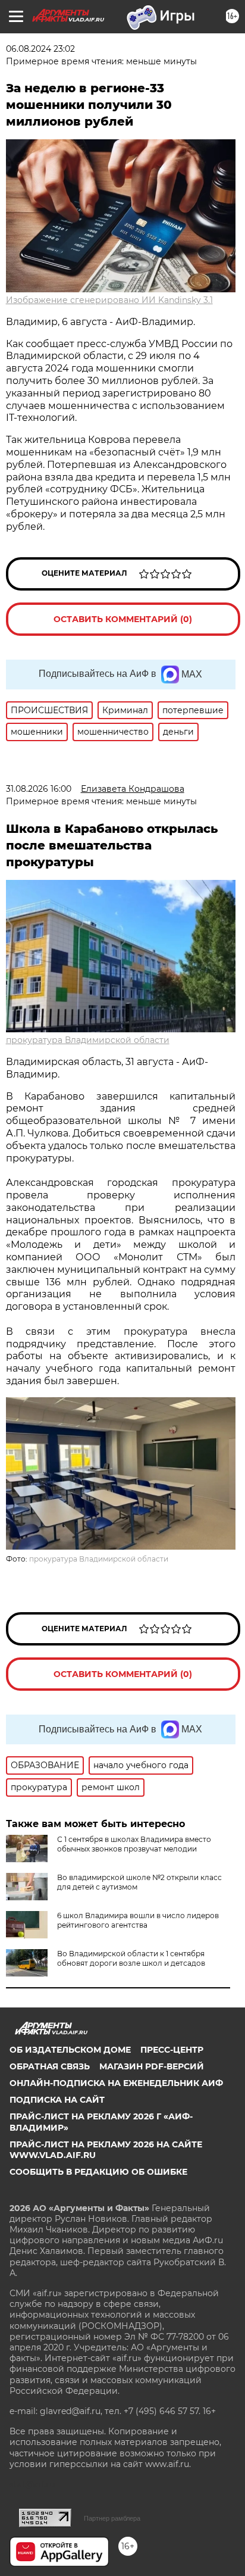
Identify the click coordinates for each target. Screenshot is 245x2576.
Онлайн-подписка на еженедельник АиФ (116, 2083)
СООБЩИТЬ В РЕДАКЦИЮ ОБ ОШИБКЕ (98, 2172)
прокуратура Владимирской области (88, 1040)
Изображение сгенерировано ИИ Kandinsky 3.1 (109, 300)
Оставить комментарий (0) (123, 619)
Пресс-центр (172, 2050)
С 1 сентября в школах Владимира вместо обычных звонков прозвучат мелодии (134, 1844)
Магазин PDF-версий (152, 2066)
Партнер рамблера (112, 2518)
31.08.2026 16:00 (39, 789)
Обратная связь (50, 2066)
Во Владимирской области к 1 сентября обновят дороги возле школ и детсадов (131, 1958)
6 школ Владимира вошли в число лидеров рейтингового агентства (138, 1920)
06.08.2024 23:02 (40, 49)
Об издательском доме (70, 2050)
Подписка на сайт (57, 2100)
